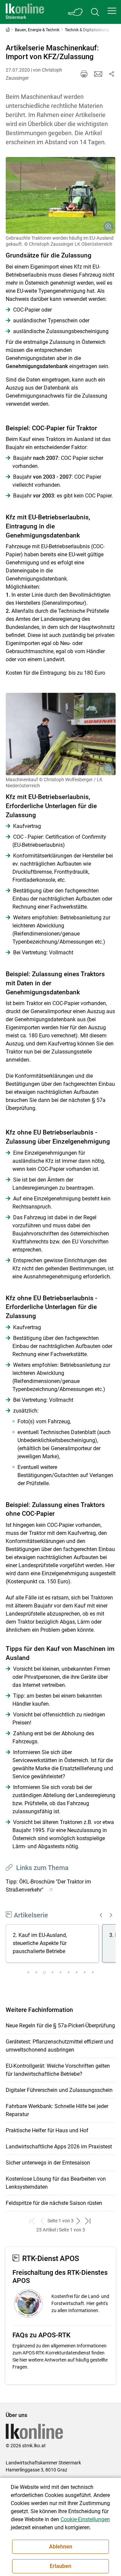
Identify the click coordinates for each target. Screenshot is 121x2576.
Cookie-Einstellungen (85, 2519)
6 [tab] (69, 1973)
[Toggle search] (95, 12)
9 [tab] (93, 1973)
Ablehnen (61, 2547)
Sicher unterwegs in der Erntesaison (48, 2163)
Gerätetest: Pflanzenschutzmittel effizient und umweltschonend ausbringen (59, 2046)
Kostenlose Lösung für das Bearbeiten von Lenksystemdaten (56, 2183)
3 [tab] (44, 1973)
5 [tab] (61, 1973)
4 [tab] (52, 1973)
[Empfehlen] (98, 74)
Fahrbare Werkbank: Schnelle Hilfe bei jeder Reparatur (57, 2110)
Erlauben (61, 2566)
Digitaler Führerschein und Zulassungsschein (59, 2090)
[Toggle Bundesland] (76, 12)
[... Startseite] (25, 12)
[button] (112, 11)
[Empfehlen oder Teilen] (112, 74)
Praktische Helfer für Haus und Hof (47, 2130)
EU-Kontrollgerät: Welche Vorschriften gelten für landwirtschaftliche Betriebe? (58, 2070)
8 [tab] (85, 1973)
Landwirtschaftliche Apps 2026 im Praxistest (59, 2147)
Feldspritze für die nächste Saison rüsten (54, 2203)
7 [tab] (77, 1973)
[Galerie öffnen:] (61, 195)
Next (111, 1915)
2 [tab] (36, 1973)
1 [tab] (28, 1973)
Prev (101, 1915)
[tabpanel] (54, 1944)
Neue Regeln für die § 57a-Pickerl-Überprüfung (60, 2026)
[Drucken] (84, 74)
